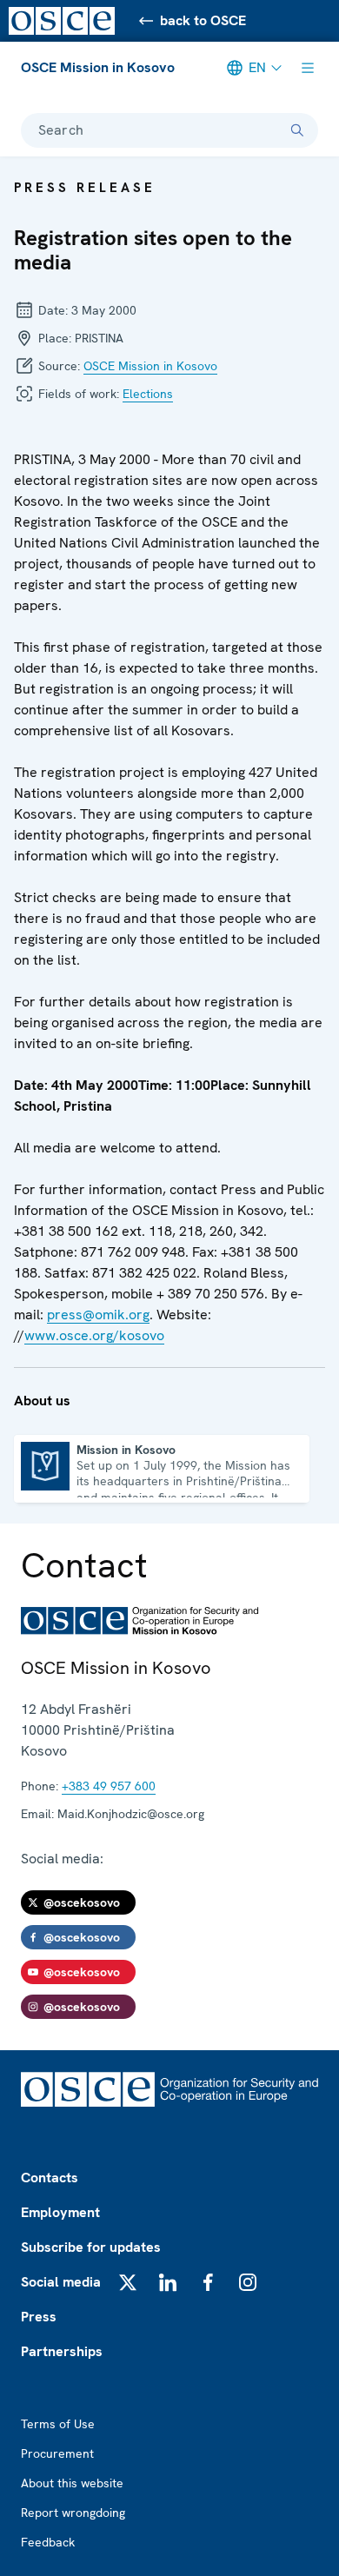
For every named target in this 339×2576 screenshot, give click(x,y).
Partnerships (62, 2351)
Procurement (57, 2453)
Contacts (50, 2178)
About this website (72, 2483)
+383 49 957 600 (109, 1786)
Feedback (48, 2542)
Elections (148, 394)
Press (39, 2317)
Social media (61, 2282)
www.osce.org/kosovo (94, 1335)
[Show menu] (308, 68)
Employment (60, 2212)
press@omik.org (98, 1315)
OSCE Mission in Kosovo (98, 67)
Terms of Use (58, 2424)
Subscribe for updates (91, 2247)
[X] (128, 2282)
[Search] (297, 130)
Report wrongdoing (73, 2513)
